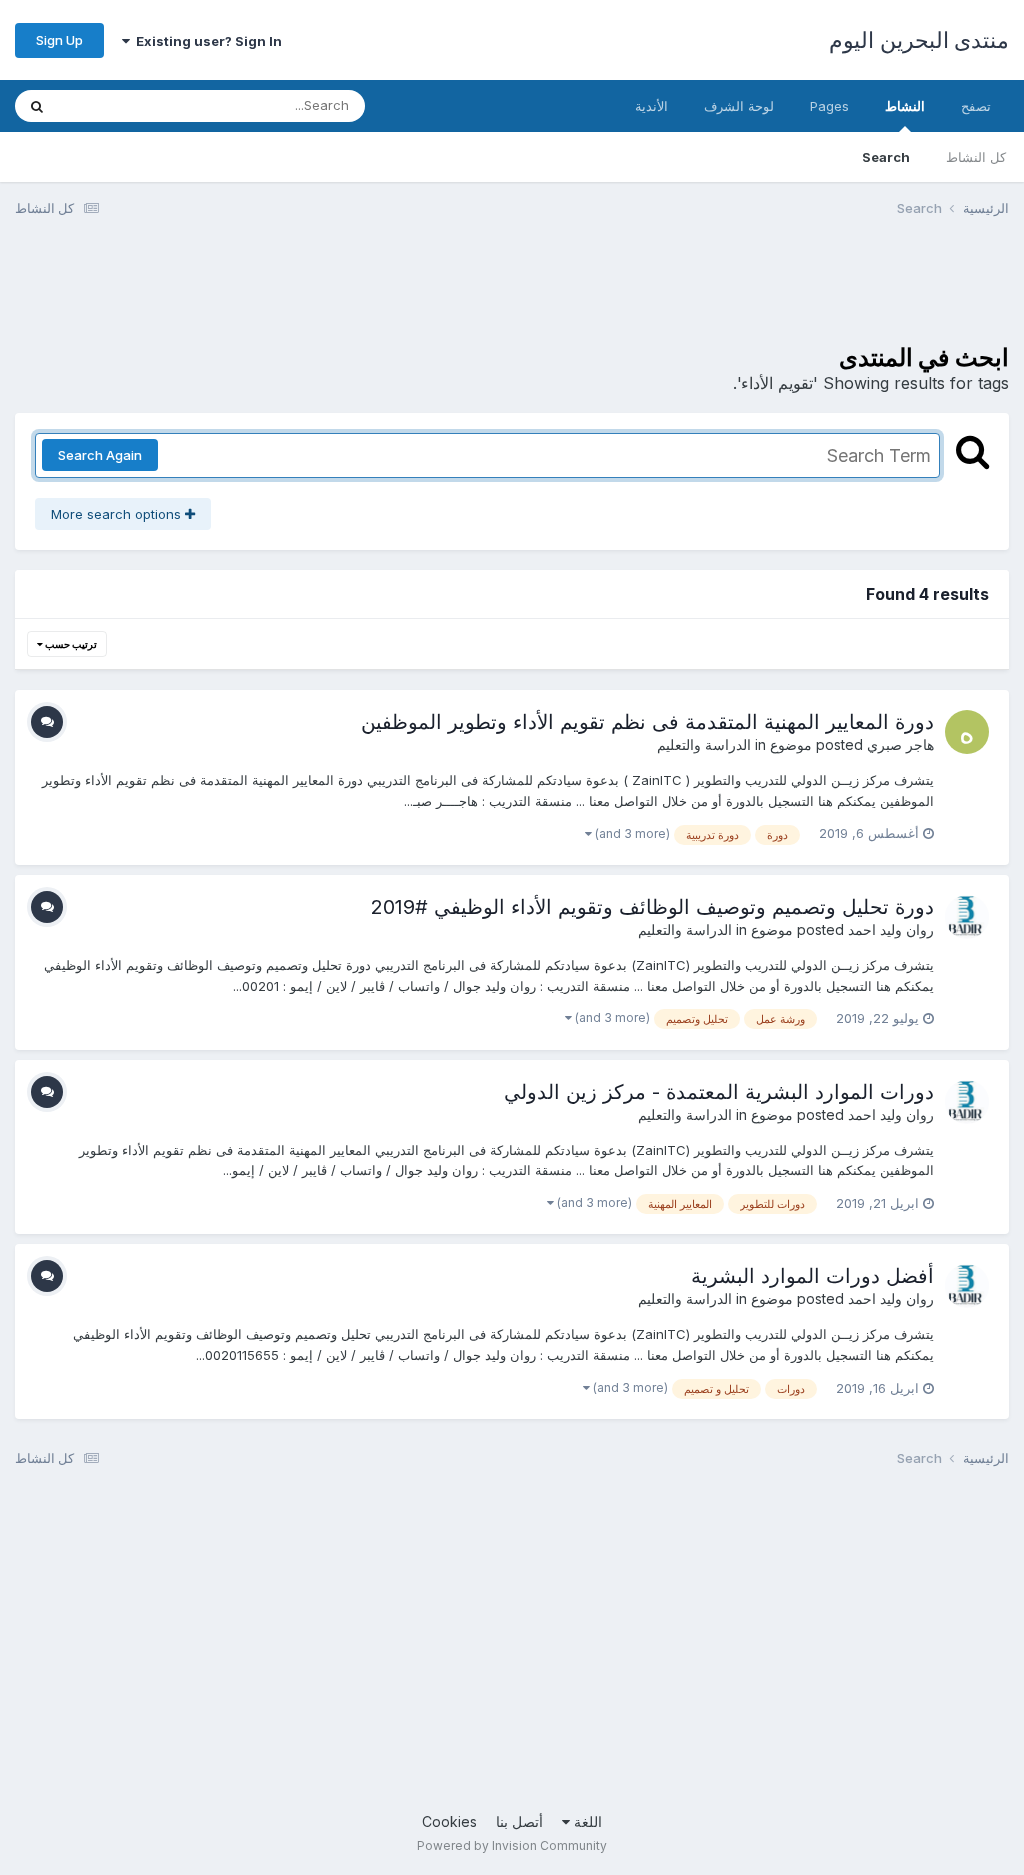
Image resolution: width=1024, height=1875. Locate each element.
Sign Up (59, 40)
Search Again (100, 455)
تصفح (976, 106)
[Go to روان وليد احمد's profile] (967, 917)
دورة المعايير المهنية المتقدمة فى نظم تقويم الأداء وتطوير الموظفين (647, 722)
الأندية (651, 106)
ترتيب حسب (70, 644)
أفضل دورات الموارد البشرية (812, 1276)
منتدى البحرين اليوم (919, 40)
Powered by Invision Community (512, 1845)
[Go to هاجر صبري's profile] (967, 732)
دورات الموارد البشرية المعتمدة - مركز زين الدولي (719, 1092)
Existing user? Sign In (206, 41)
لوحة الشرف (739, 106)
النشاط (905, 106)
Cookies (449, 1821)
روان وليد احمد (891, 929)
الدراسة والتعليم (704, 744)
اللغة (586, 1821)
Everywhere (121, 105)
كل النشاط (976, 157)
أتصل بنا (519, 1821)
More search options (118, 514)
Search (886, 157)
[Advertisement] (645, 293)
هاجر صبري (900, 744)
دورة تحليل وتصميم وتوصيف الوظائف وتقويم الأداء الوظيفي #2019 (652, 907)
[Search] (37, 106)
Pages (829, 106)
